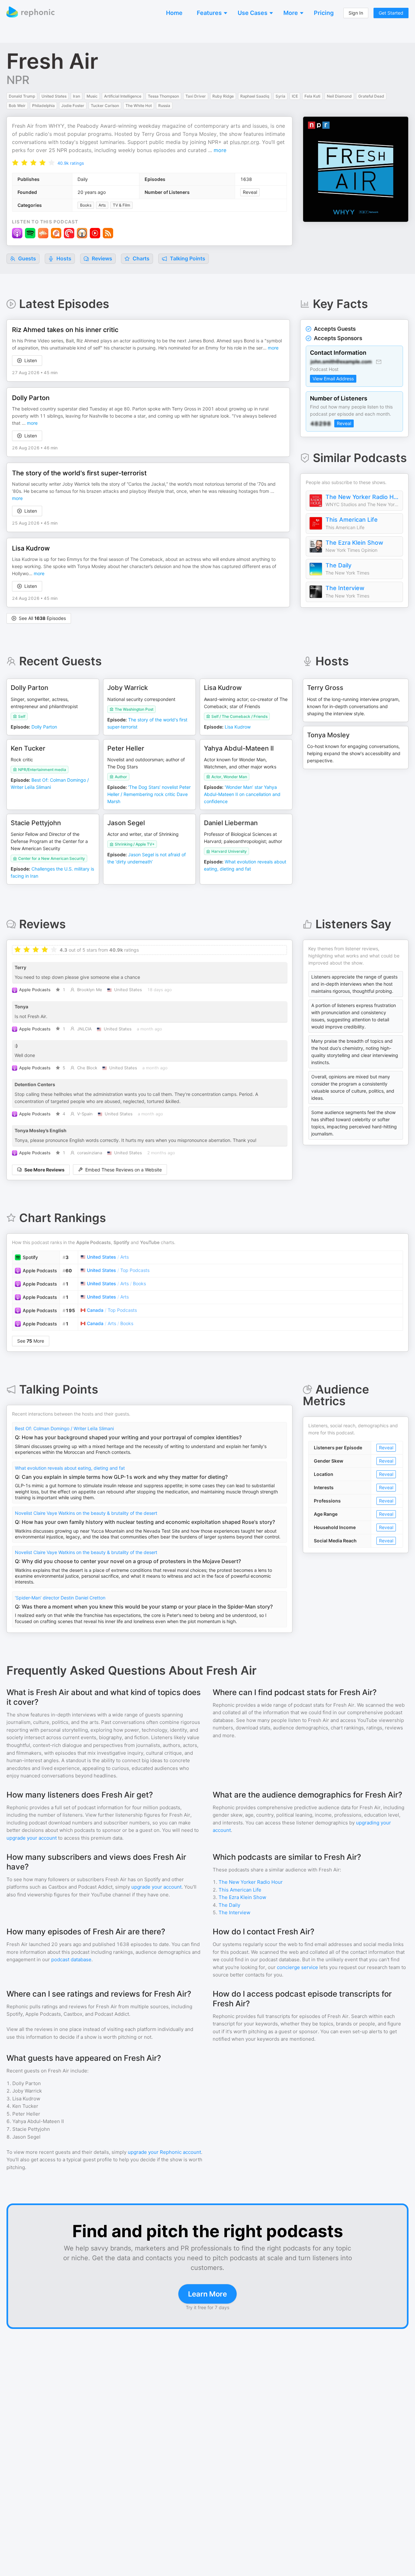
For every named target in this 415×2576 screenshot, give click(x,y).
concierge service (297, 1967)
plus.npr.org (244, 142)
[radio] (15, 162)
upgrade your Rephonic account (164, 2152)
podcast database (71, 1959)
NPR (18, 80)
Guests (26, 258)
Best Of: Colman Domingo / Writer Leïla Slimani (64, 1428)
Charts (140, 258)
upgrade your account (32, 1838)
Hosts (64, 258)
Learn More (207, 2294)
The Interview (345, 588)
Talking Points (187, 258)
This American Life (352, 520)
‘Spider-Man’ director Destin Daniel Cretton (60, 1598)
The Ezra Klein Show (354, 543)
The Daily (338, 565)
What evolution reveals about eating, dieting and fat (70, 1468)
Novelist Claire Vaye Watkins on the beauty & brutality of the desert (86, 1513)
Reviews (101, 258)
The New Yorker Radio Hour (362, 497)
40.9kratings (71, 163)
